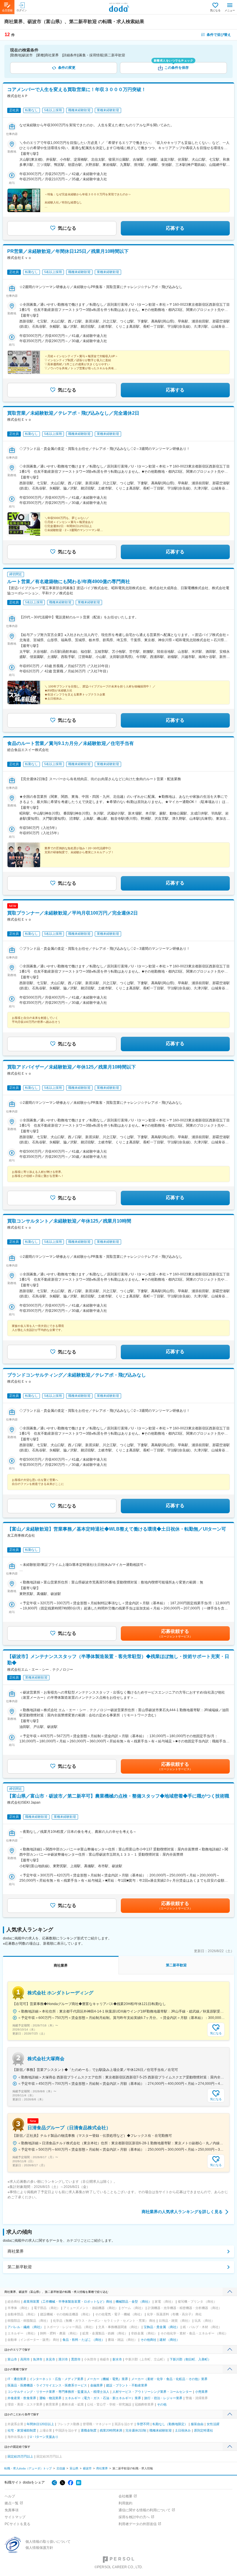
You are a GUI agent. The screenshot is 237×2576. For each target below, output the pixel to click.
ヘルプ (10, 2496)
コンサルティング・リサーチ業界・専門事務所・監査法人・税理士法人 (58, 2392)
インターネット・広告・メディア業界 (57, 2379)
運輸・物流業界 (50, 2398)
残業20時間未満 (111, 2430)
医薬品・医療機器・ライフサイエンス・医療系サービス (47, 2385)
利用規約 (125, 2503)
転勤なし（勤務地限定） (170, 2424)
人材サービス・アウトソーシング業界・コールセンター (152, 2392)
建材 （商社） (170, 2340)
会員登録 (7, 10)
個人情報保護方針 (39, 2548)
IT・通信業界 (17, 2379)
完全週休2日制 (136, 2430)
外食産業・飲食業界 (22, 2398)
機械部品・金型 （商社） (134, 2301)
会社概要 (125, 2496)
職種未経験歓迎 (161, 2430)
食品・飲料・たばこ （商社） (84, 2340)
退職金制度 (89, 2430)
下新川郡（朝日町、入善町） (190, 2359)
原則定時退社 (203, 2430)
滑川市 (63, 2359)
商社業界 (16, 2251)
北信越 (61, 2468)
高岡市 (25, 2359)
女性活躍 (213, 2424)
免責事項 (12, 2510)
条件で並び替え (219, 35)
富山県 (74, 2468)
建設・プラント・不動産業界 (127, 2385)
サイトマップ (15, 2517)
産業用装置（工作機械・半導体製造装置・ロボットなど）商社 (68, 2301)
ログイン (22, 10)
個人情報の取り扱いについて (48, 2542)
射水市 (117, 2359)
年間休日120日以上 (40, 2424)
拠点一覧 (12, 2503)
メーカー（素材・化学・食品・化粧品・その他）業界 (169, 2379)
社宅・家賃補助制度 (22, 2430)
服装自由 (197, 2424)
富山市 (12, 2359)
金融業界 (97, 2385)
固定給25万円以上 (20, 2456)
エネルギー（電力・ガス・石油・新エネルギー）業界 (103, 2398)
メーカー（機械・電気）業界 (107, 2379)
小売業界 (201, 2392)
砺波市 (87, 2468)
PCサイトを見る (17, 2524)
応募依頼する (175, 1633)
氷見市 (50, 2359)
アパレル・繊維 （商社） (25, 2327)
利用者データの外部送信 (138, 2524)
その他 (162, 2404)
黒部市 (76, 2359)
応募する (175, 228)
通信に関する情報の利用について (145, 2510)
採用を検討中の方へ (134, 2517)
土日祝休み (183, 2430)
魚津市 (38, 2359)
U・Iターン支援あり (44, 2437)
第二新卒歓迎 (20, 2267)
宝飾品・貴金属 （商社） (162, 2327)
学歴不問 (143, 2424)
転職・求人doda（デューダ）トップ (28, 2468)
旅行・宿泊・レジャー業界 (163, 2398)
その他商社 (148, 2340)
